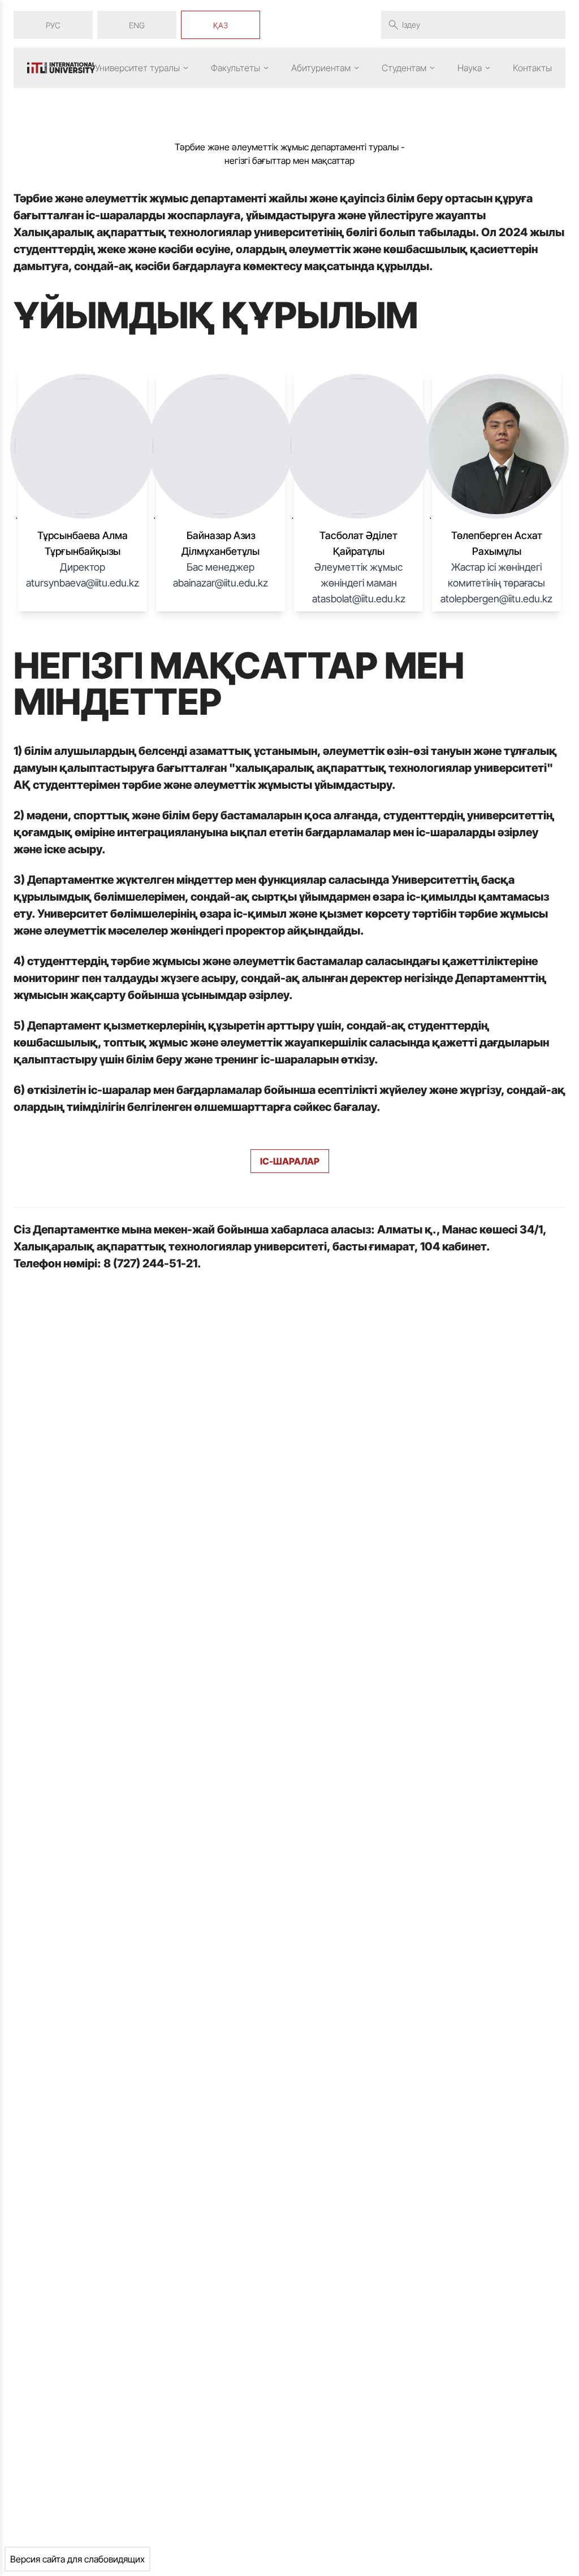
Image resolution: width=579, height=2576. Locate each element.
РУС (53, 25)
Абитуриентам (321, 68)
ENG (137, 25)
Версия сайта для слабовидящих (77, 2559)
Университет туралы (137, 68)
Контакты (532, 68)
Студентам (404, 68)
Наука (470, 68)
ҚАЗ (221, 25)
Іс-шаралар (290, 1161)
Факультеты (236, 68)
